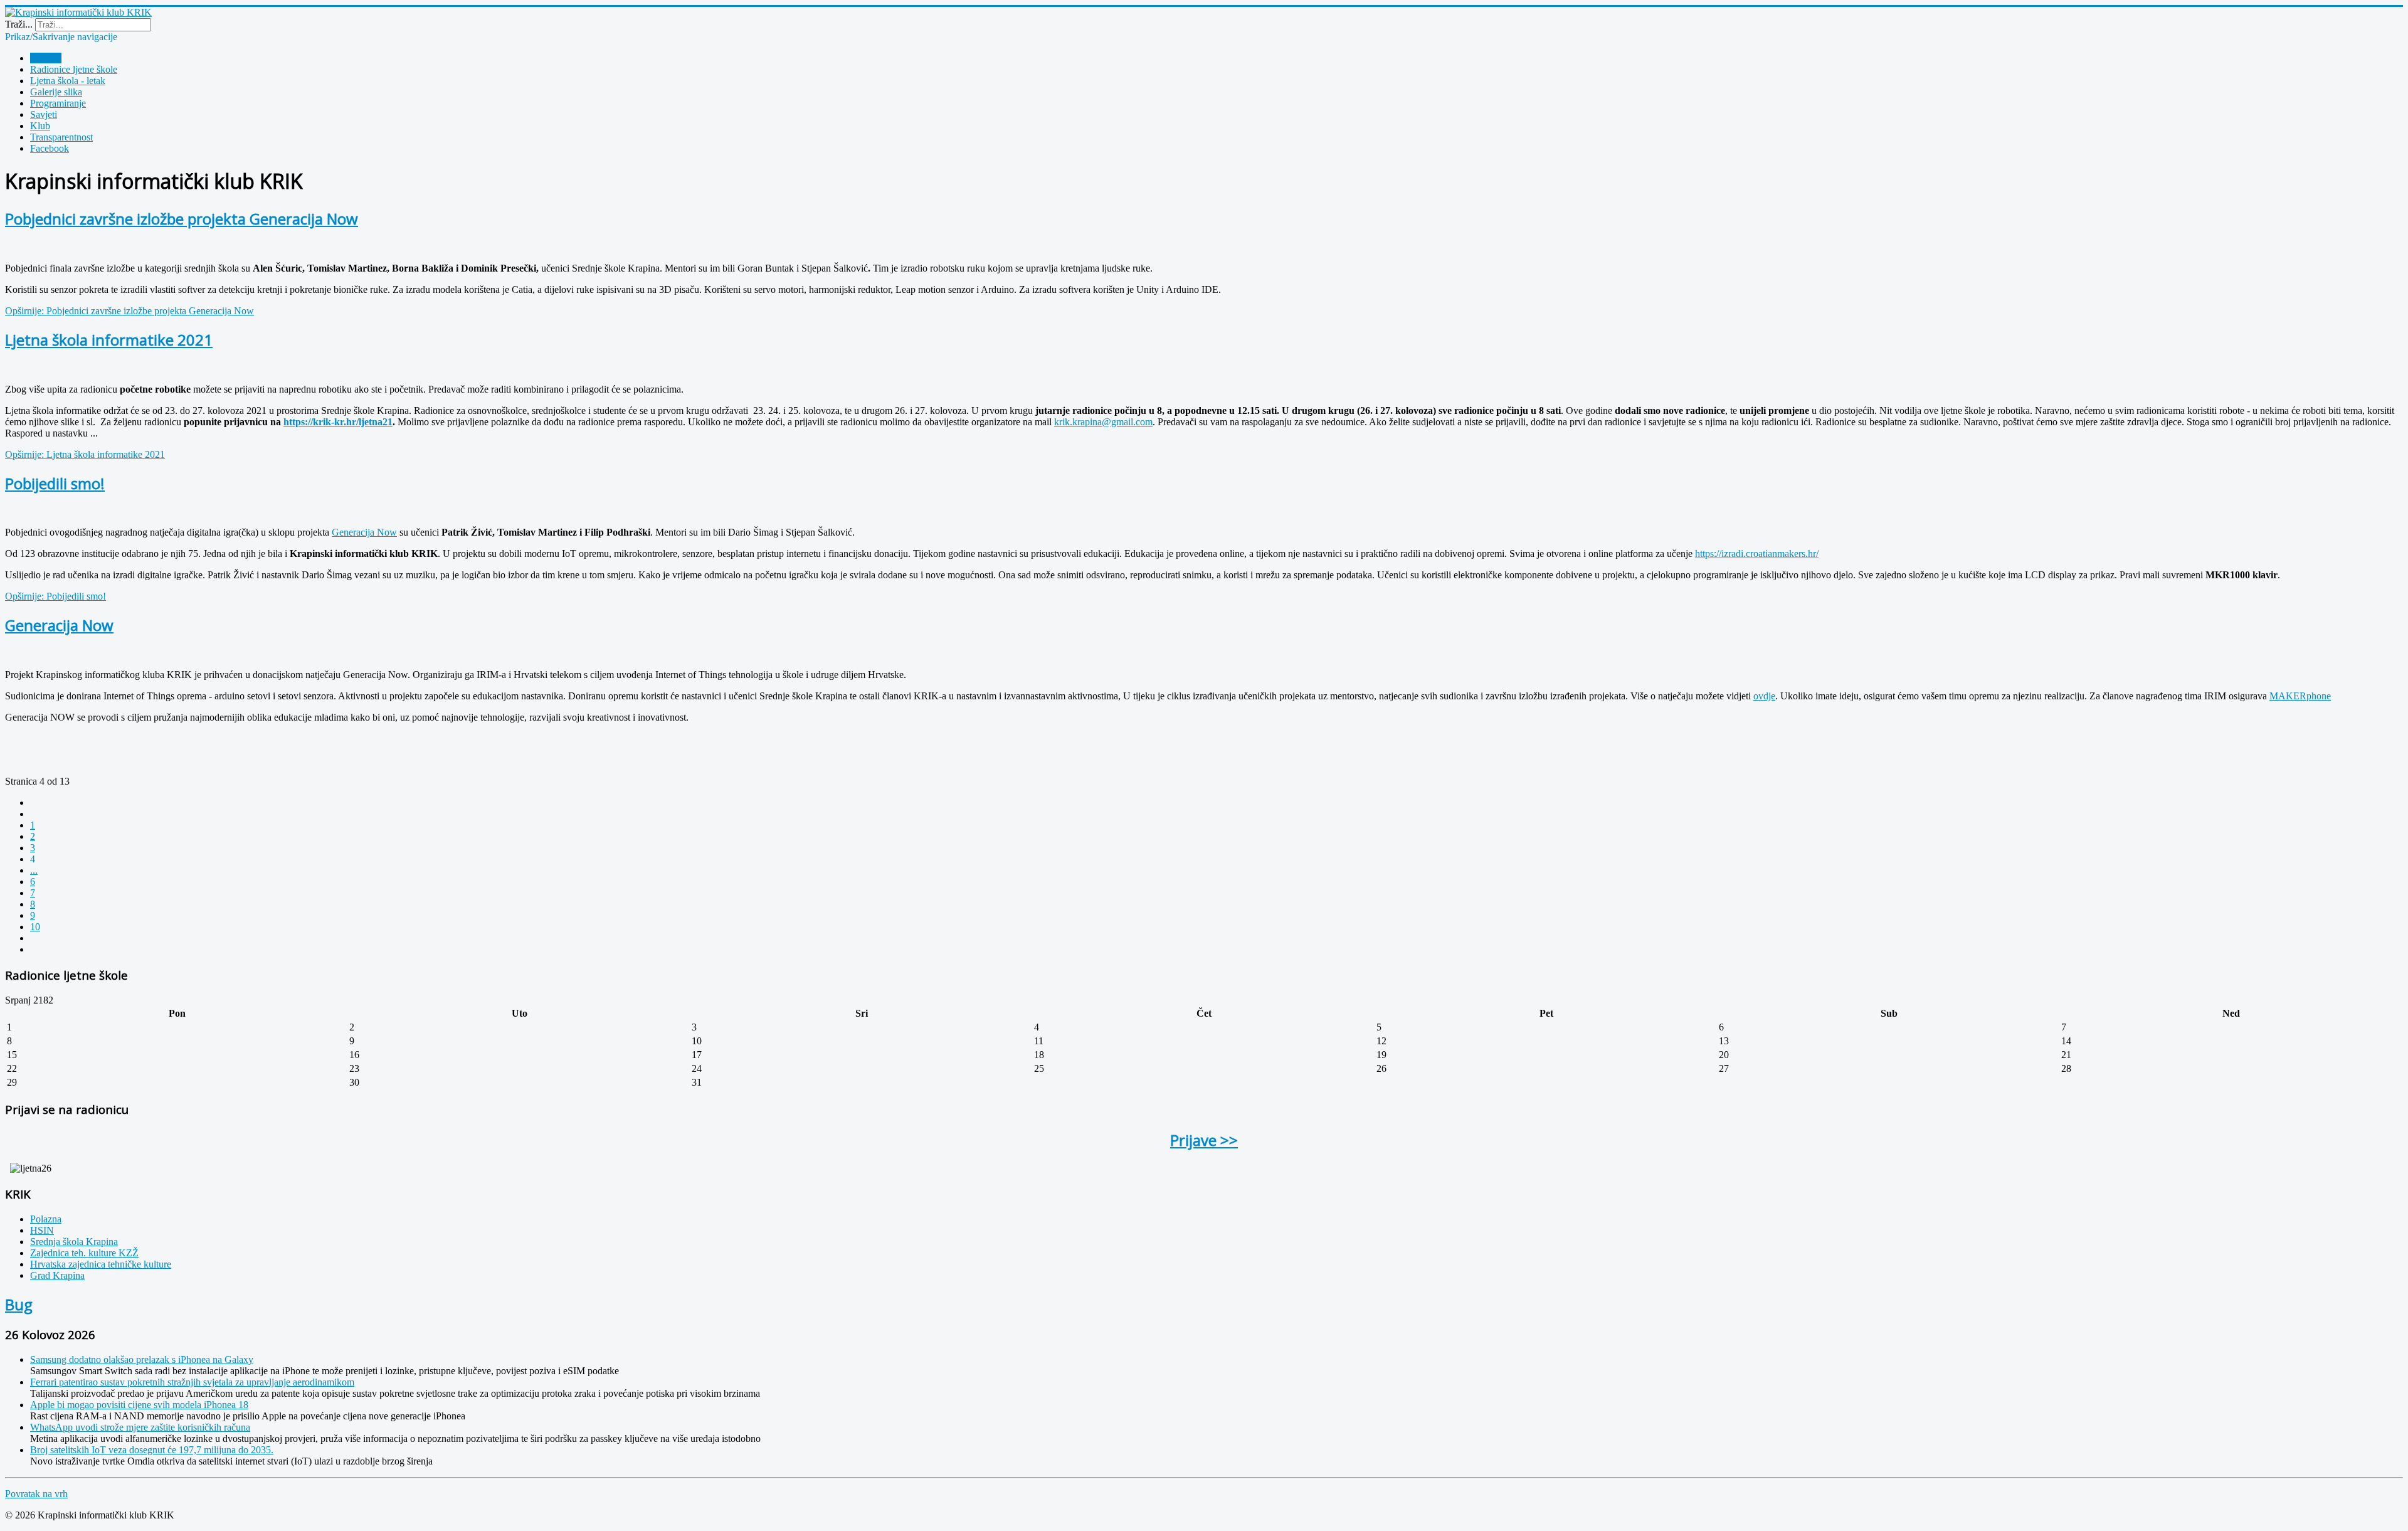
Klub (40, 126)
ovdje (1764, 696)
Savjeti (44, 114)
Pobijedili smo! (55, 483)
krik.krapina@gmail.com (1103, 422)
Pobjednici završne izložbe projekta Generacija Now (182, 219)
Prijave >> (1204, 1140)
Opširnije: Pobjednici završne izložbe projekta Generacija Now (129, 311)
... (34, 870)
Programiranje (58, 103)
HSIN (42, 1230)
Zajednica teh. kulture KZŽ (84, 1253)
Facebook (50, 148)
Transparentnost (61, 137)
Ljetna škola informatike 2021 (109, 340)
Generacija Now (364, 532)
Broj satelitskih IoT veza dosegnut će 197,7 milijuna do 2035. (152, 1450)
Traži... (19, 24)
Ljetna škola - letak (68, 81)
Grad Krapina (57, 1275)
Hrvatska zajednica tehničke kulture (101, 1264)
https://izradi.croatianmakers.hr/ (1757, 554)
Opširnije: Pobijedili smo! (55, 596)
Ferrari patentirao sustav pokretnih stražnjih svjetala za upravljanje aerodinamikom (192, 1382)
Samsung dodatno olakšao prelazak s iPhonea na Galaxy (142, 1359)
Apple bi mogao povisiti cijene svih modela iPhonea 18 (139, 1405)
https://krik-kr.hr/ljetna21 (338, 422)
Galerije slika (56, 92)
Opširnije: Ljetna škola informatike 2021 (85, 454)
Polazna (46, 58)
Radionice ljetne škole (74, 69)
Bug (19, 1304)
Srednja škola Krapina (74, 1242)
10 (35, 927)
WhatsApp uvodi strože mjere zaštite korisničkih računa (140, 1427)
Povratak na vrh (36, 1494)
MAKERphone (2300, 696)
